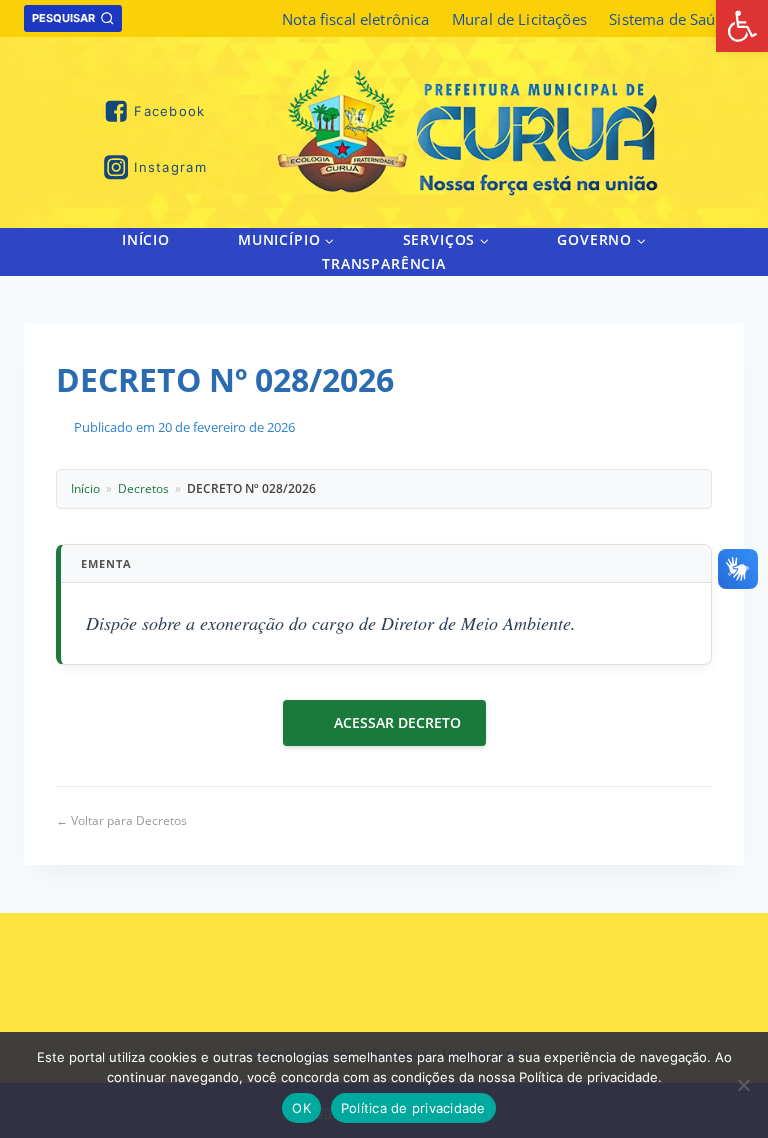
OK (301, 1108)
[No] (743, 1085)
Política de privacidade (413, 1108)
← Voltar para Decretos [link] (121, 820)
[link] (742, 26)
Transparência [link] (384, 263)
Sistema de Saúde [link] (670, 19)
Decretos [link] (143, 488)
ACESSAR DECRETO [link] (397, 722)
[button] (328, 239)
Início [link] (146, 239)
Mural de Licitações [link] (519, 19)
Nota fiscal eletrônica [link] (355, 19)
